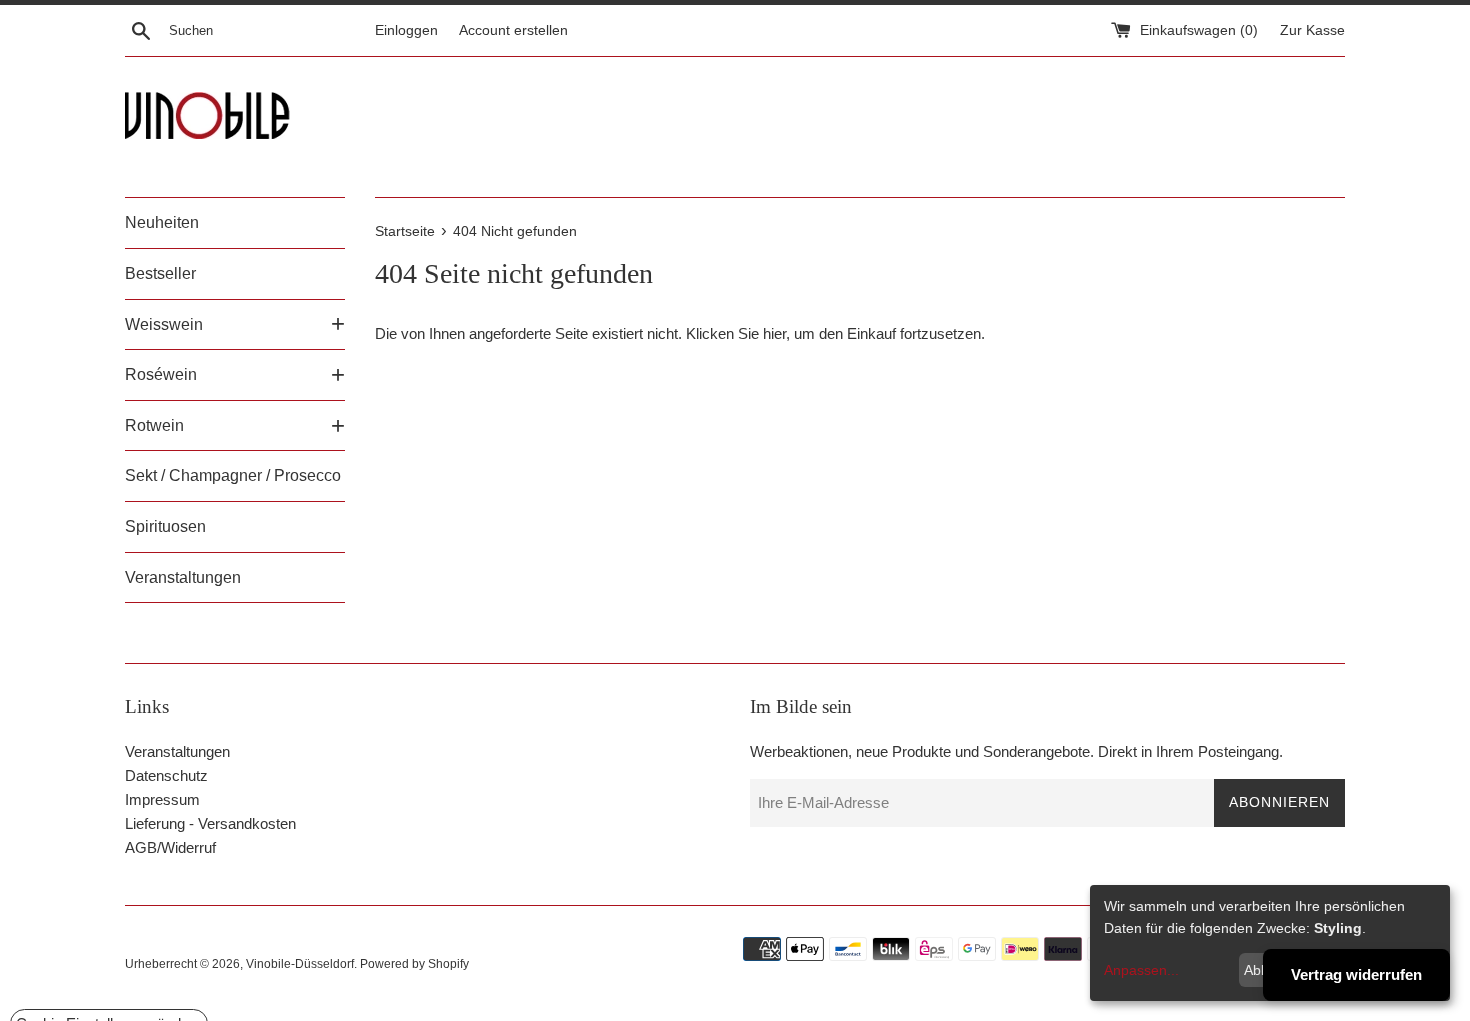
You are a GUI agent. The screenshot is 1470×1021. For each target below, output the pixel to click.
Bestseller (160, 273)
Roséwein (161, 374)
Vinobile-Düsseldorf (300, 964)
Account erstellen (513, 30)
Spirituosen (165, 526)
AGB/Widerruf (170, 847)
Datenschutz (166, 775)
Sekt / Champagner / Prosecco (233, 475)
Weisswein (164, 324)
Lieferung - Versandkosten (210, 823)
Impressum (162, 799)
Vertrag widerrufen (1356, 974)
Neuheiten (162, 222)
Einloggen (406, 30)
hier (774, 333)
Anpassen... (1141, 970)
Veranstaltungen (183, 577)
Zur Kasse (1312, 30)
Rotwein (154, 425)
